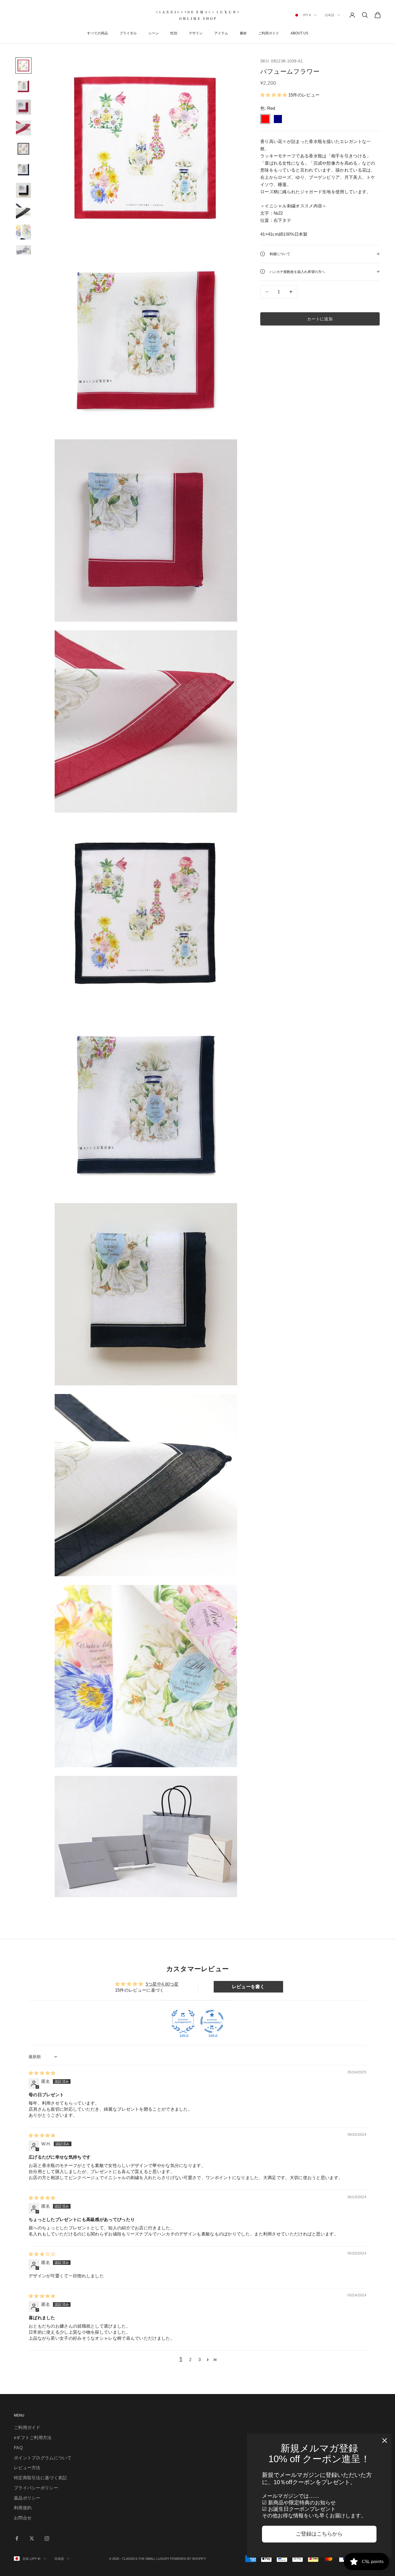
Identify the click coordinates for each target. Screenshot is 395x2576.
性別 (174, 33)
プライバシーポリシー (36, 2488)
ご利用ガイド (269, 33)
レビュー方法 (27, 2468)
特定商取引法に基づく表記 (40, 2478)
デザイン (196, 33)
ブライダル (128, 33)
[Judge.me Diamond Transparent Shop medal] (212, 2021)
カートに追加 (320, 319)
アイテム (221, 33)
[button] (274, 95)
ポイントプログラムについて (43, 2458)
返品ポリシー (27, 2498)
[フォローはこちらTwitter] (32, 2538)
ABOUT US (299, 33)
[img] (42, 2073)
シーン (154, 33)
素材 (243, 33)
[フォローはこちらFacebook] (17, 2538)
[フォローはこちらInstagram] (47, 2538)
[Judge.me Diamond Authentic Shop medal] (183, 2021)
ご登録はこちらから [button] (319, 2534)
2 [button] (190, 2360)
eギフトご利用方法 (33, 2437)
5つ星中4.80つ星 (162, 1984)
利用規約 (23, 2508)
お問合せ (23, 2518)
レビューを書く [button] (248, 1987)
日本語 (330, 15)
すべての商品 (97, 33)
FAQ (18, 2448)
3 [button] (200, 2360)
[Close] (385, 2441)
